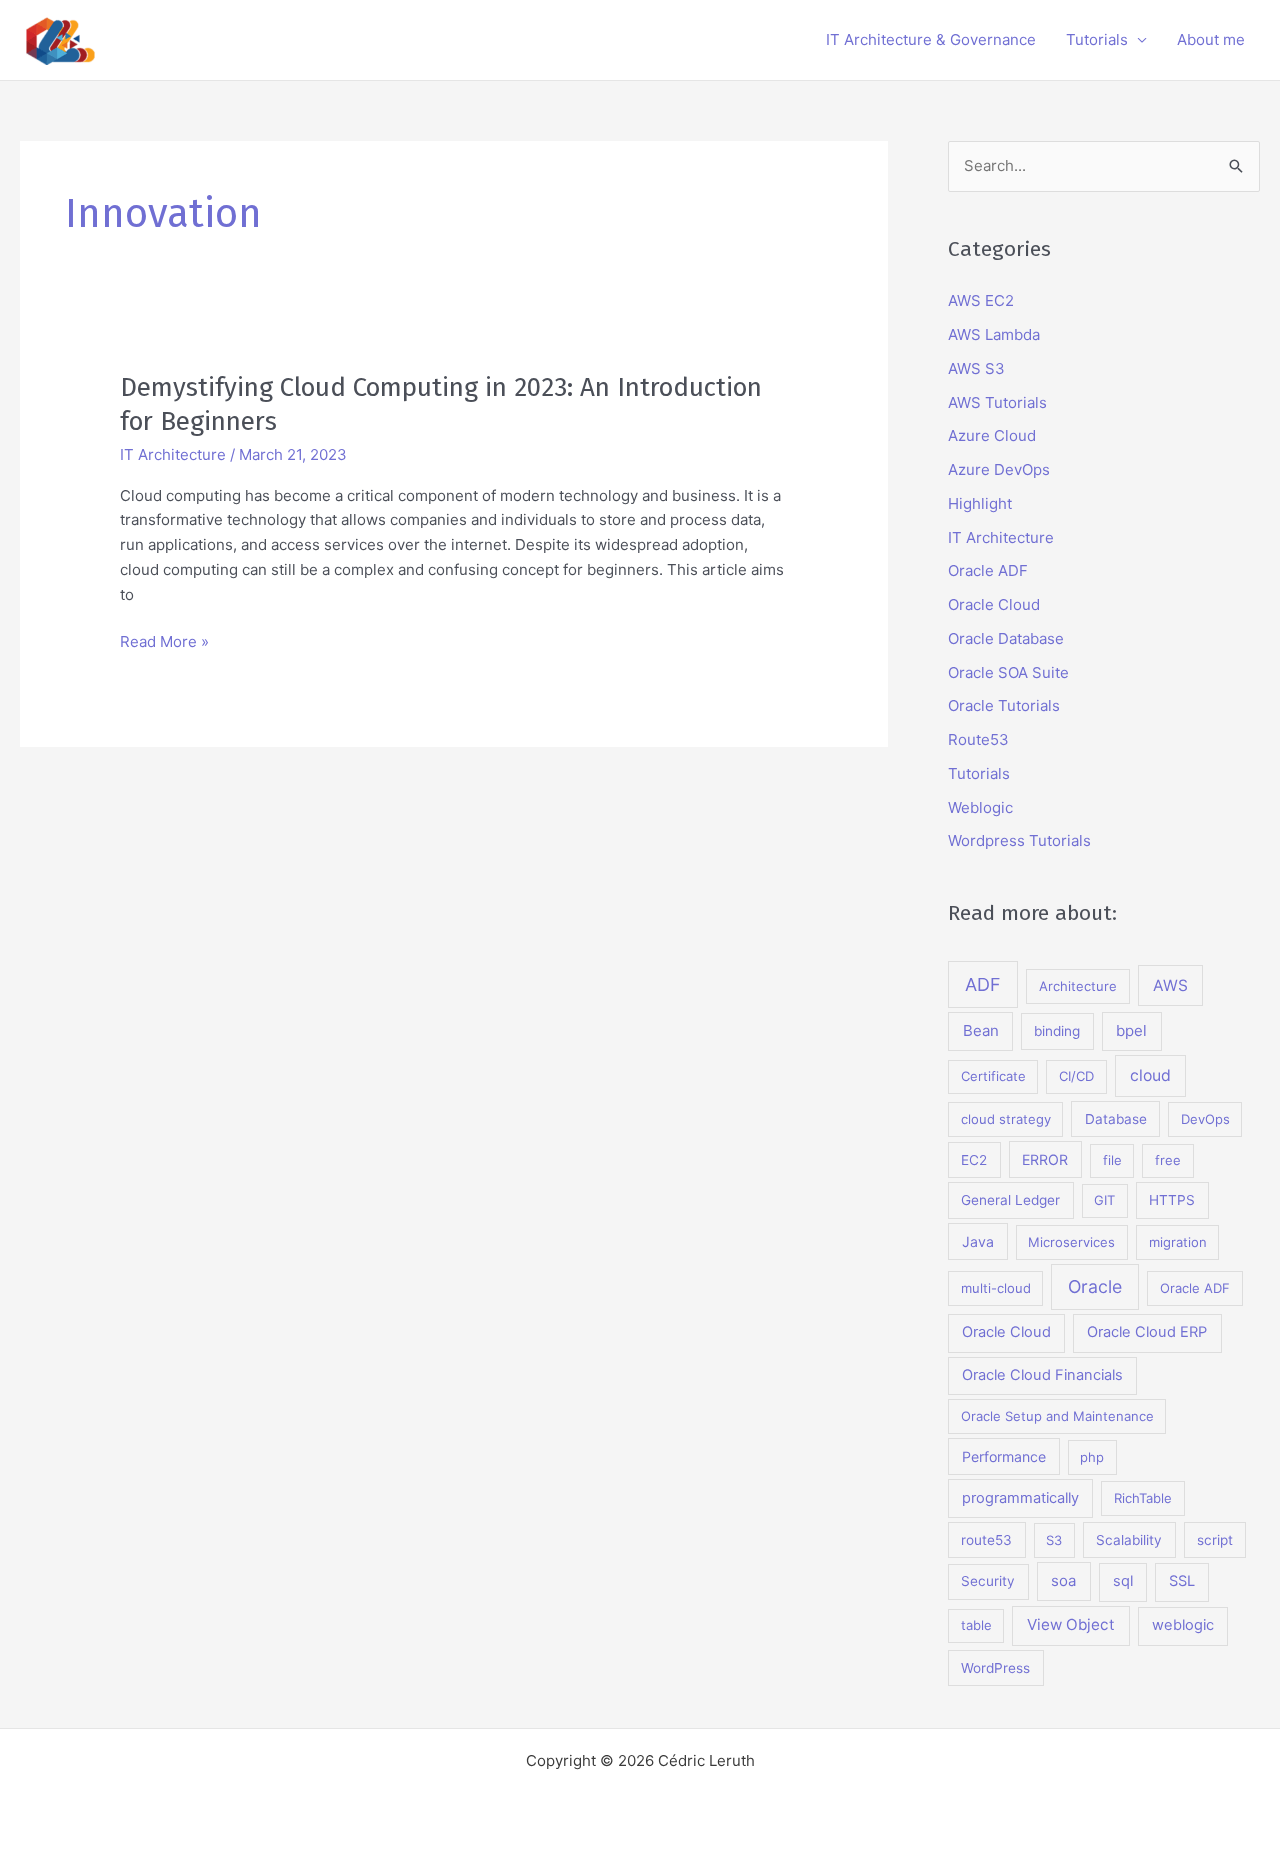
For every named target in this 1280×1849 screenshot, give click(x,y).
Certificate (993, 1076)
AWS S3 (976, 368)
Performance (1004, 1456)
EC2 (974, 1160)
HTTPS (1172, 1200)
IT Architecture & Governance (931, 39)
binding (1057, 1031)
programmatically (1020, 1498)
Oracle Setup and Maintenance (1057, 1416)
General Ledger (1010, 1200)
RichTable (1143, 1498)
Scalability (1129, 1540)
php (1092, 1457)
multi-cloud (996, 1288)
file (1112, 1160)
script (1215, 1540)
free (1168, 1160)
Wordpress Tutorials (1019, 840)
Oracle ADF (988, 570)
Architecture (1078, 986)
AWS (1170, 985)
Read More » (164, 643)
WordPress (995, 1668)
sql (1123, 1581)
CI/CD (1076, 1076)
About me (1211, 39)
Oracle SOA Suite (1008, 672)
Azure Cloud (992, 435)
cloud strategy (1006, 1119)
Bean (981, 1030)
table (976, 1625)
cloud (1150, 1075)
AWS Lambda (994, 334)
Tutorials (1097, 39)
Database (1116, 1119)
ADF (983, 984)
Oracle (1095, 1286)
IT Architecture (173, 454)
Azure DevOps (999, 469)
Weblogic (980, 807)
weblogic (1183, 1625)
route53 (986, 1540)
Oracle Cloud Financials (1042, 1375)
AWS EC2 (981, 300)
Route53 (978, 739)
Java (978, 1241)
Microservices (1071, 1242)
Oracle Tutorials (1004, 705)
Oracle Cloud (994, 604)
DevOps (1205, 1119)
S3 (1054, 1540)
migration (1178, 1242)
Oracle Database (1006, 638)
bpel (1131, 1030)
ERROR (1045, 1159)
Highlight (980, 503)
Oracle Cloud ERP (1147, 1332)
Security (988, 1581)
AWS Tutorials (997, 402)
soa (1063, 1580)
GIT (1104, 1200)
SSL (1182, 1581)
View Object (1071, 1624)
